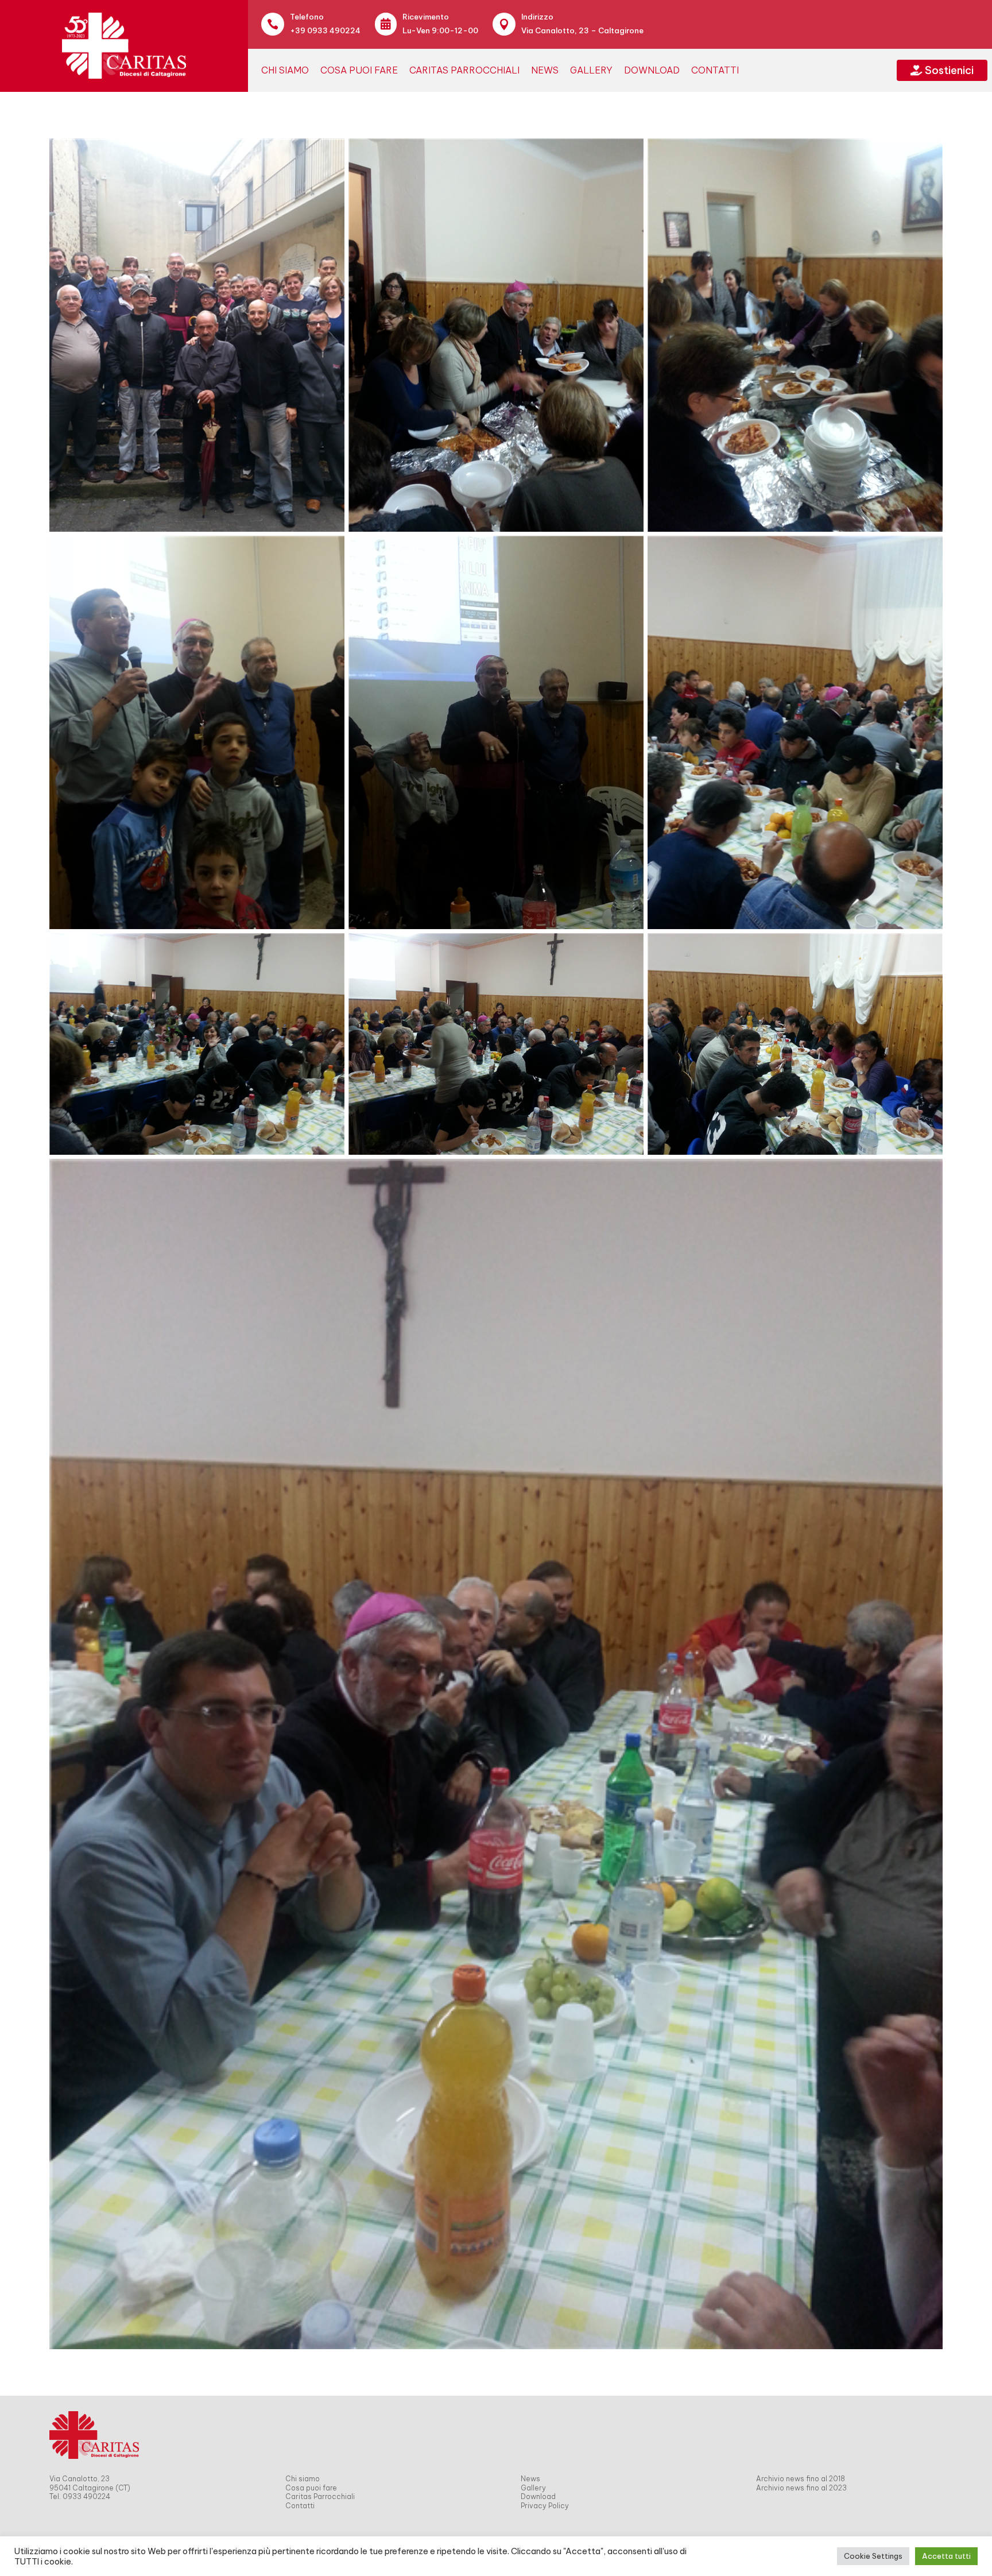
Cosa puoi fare (359, 70)
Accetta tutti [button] (946, 2556)
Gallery (591, 70)
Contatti (715, 70)
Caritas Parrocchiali (464, 70)
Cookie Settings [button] (873, 2556)
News (545, 70)
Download (652, 70)
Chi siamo (285, 70)
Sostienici (942, 70)
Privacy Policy (545, 2506)
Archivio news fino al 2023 (801, 2488)
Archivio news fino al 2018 (801, 2479)
